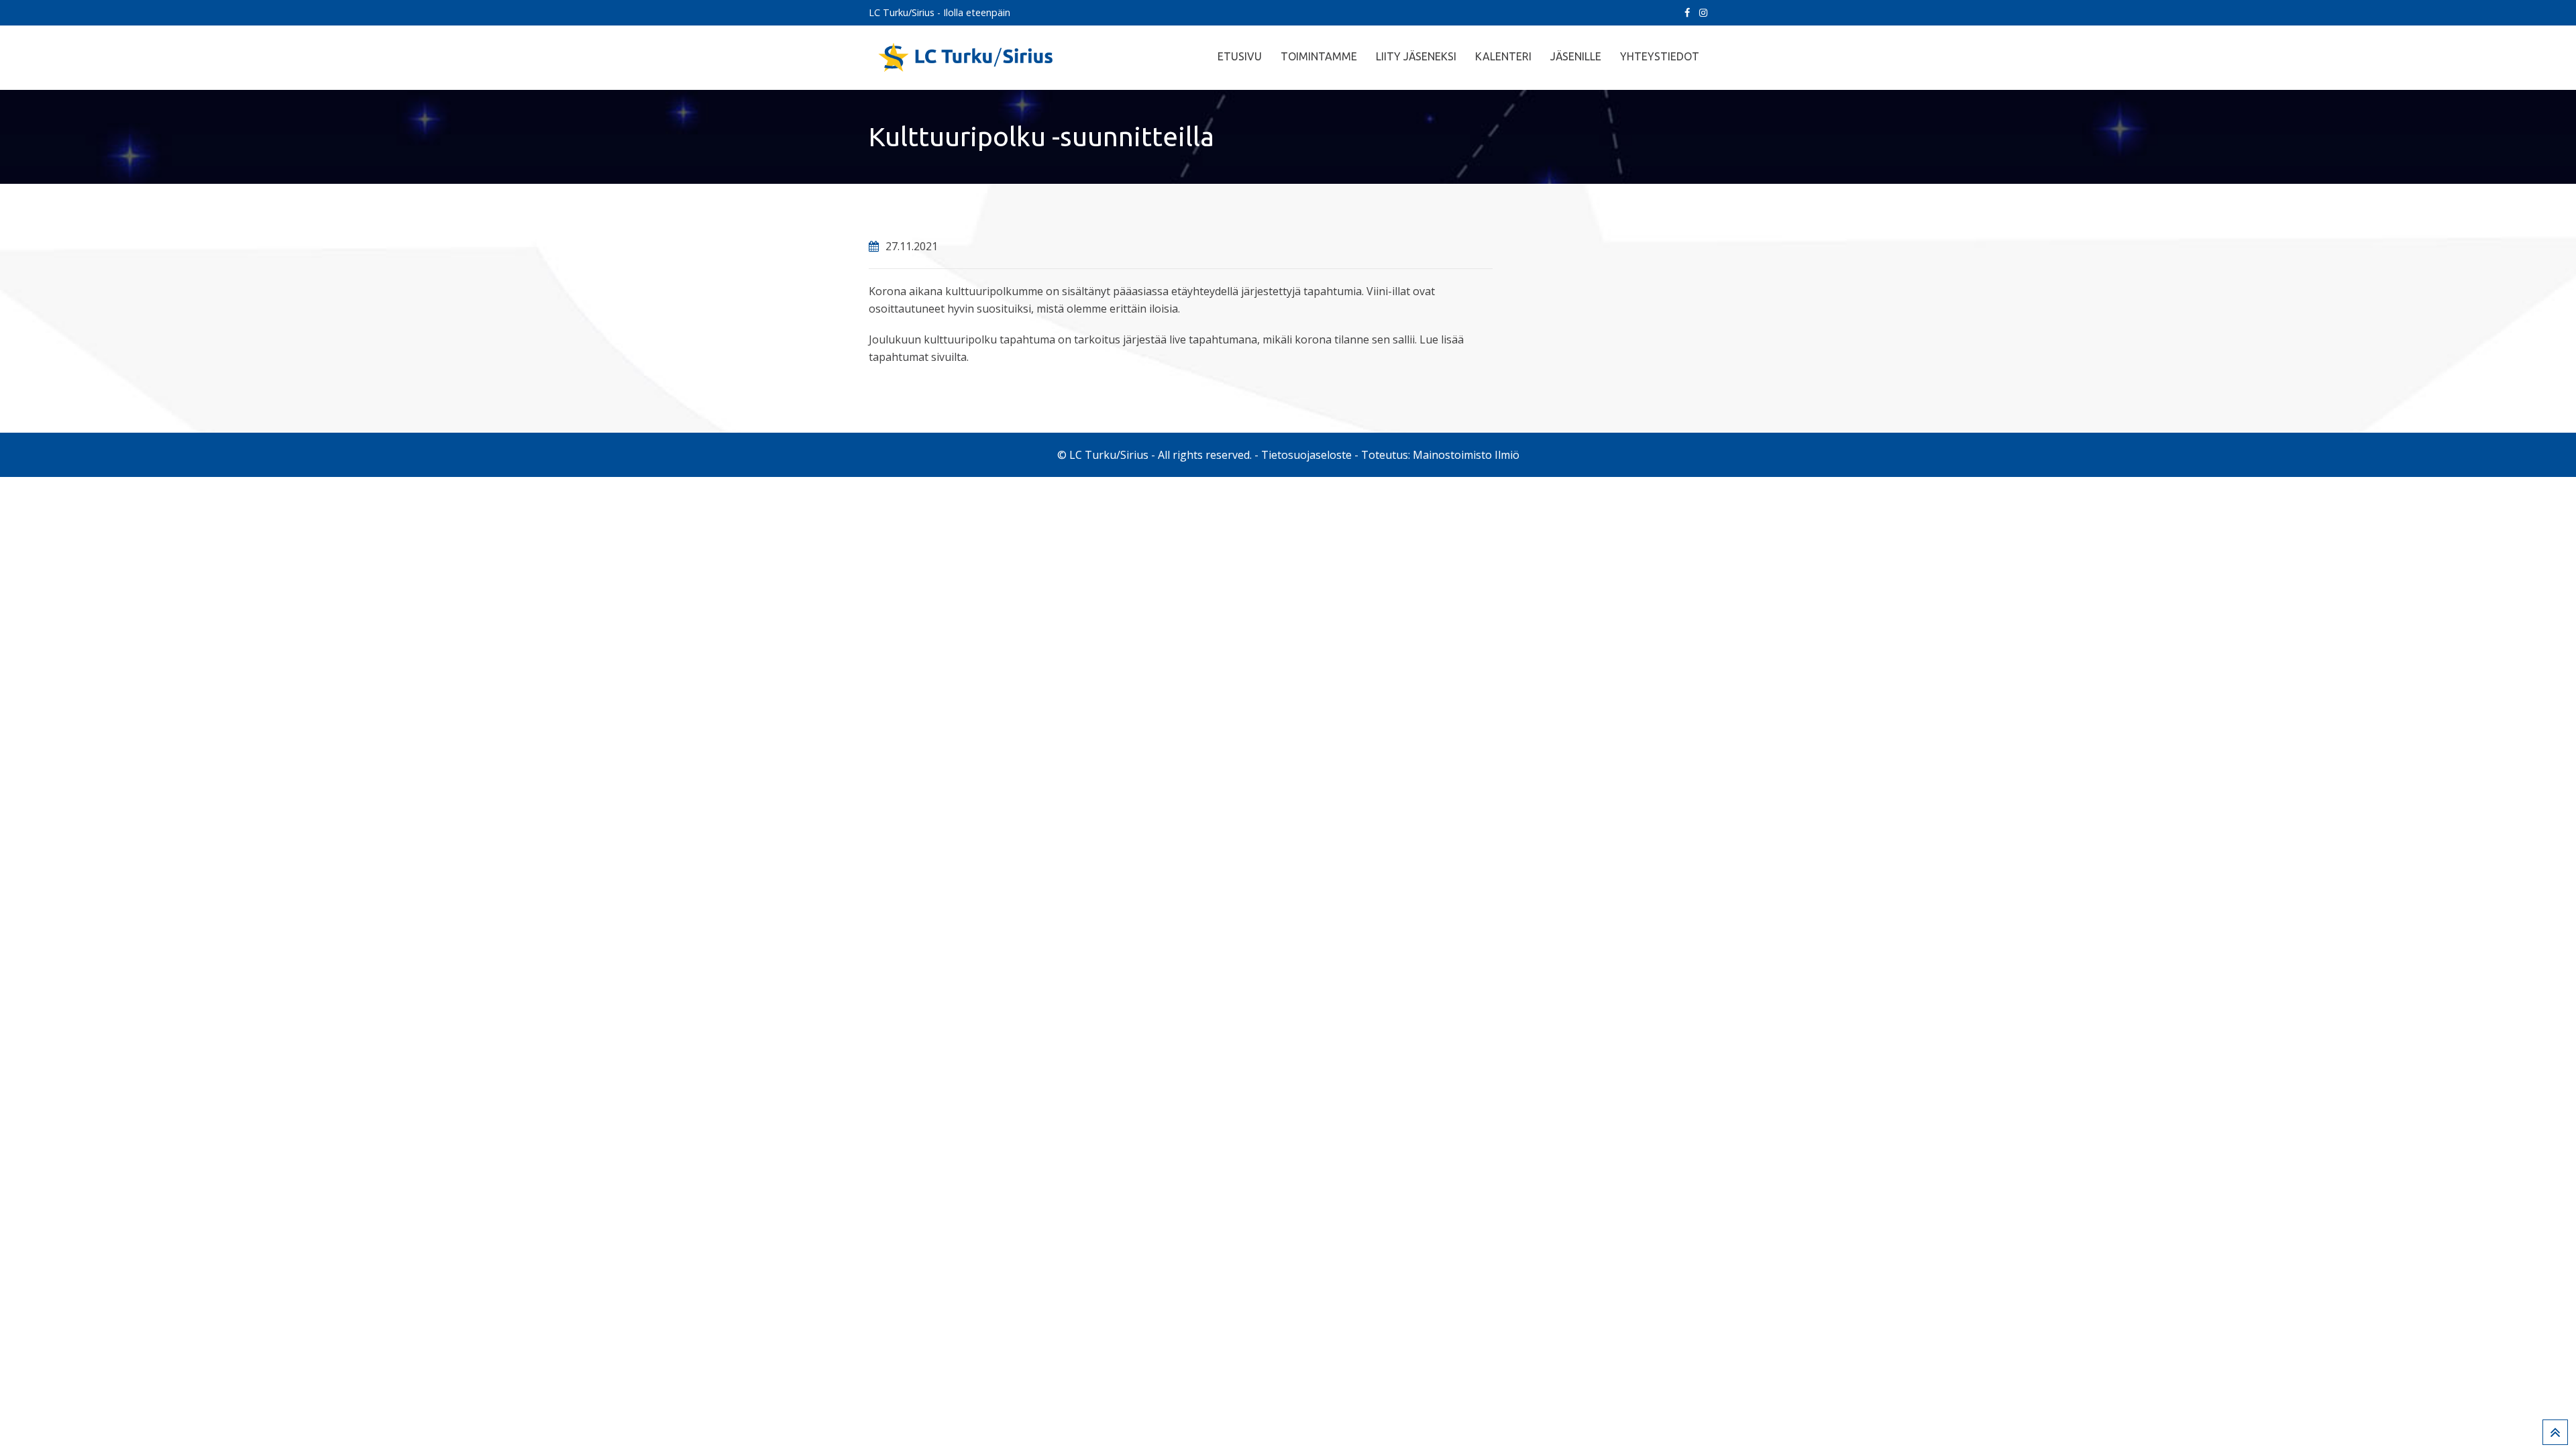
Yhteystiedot (1660, 56)
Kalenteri (1503, 56)
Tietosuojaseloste (1306, 455)
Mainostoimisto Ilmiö (1466, 455)
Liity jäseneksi (1416, 56)
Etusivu (1240, 56)
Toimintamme (1319, 56)
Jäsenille (1576, 56)
